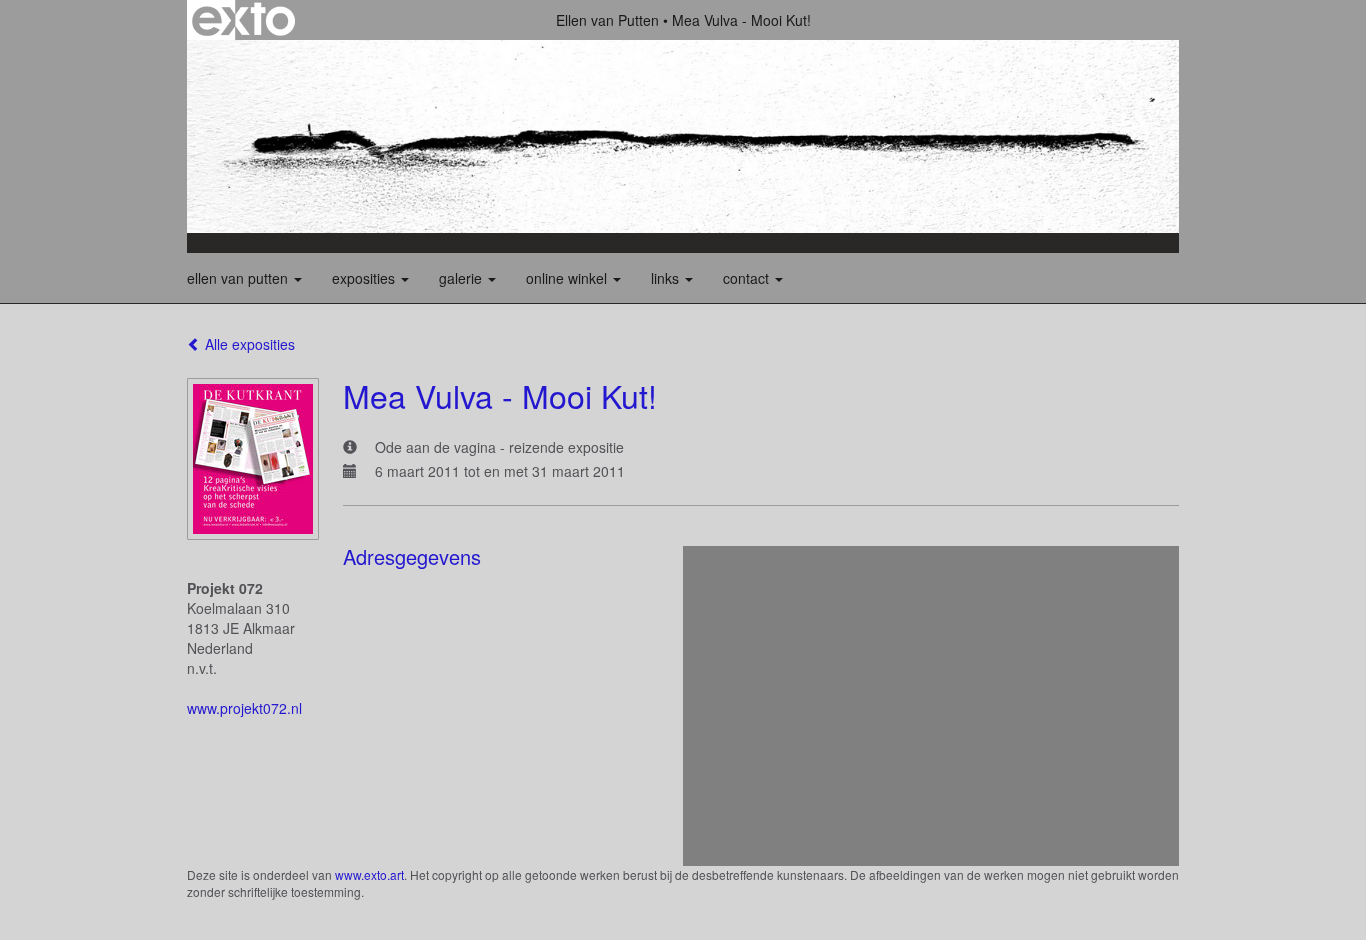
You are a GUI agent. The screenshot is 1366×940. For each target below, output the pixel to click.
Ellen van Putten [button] (239, 278)
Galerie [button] (462, 278)
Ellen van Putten (607, 20)
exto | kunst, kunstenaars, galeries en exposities (243, 20)
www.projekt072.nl (244, 708)
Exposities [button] (365, 278)
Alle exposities (248, 344)
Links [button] (667, 278)
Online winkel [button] (568, 278)
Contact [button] (748, 278)
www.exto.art (369, 874)
